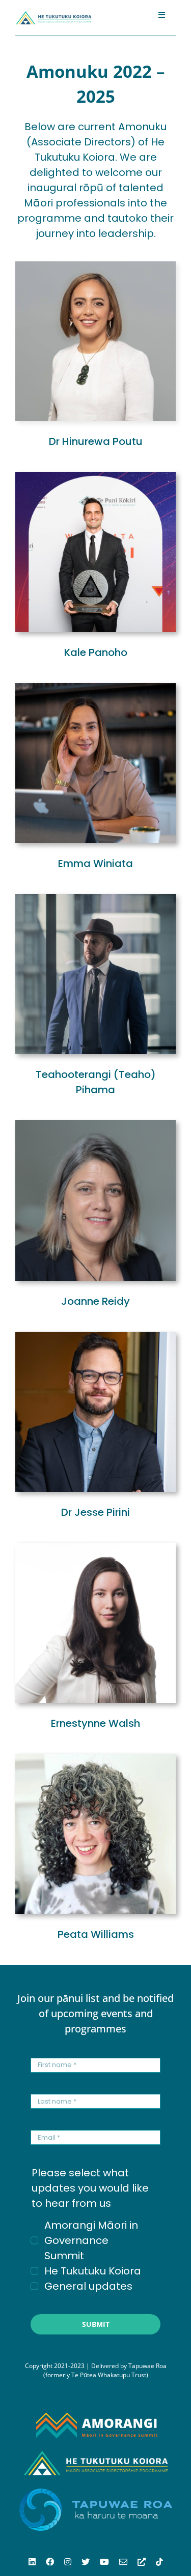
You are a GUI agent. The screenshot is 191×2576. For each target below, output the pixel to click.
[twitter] (86, 2562)
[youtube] (104, 2562)
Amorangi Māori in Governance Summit (91, 2240)
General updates (88, 2286)
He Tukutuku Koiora (93, 2271)
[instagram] (68, 2562)
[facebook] (50, 2562)
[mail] (123, 2562)
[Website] (142, 2562)
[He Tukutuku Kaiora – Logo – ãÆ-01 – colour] (54, 15)
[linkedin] (32, 2562)
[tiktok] (159, 2562)
